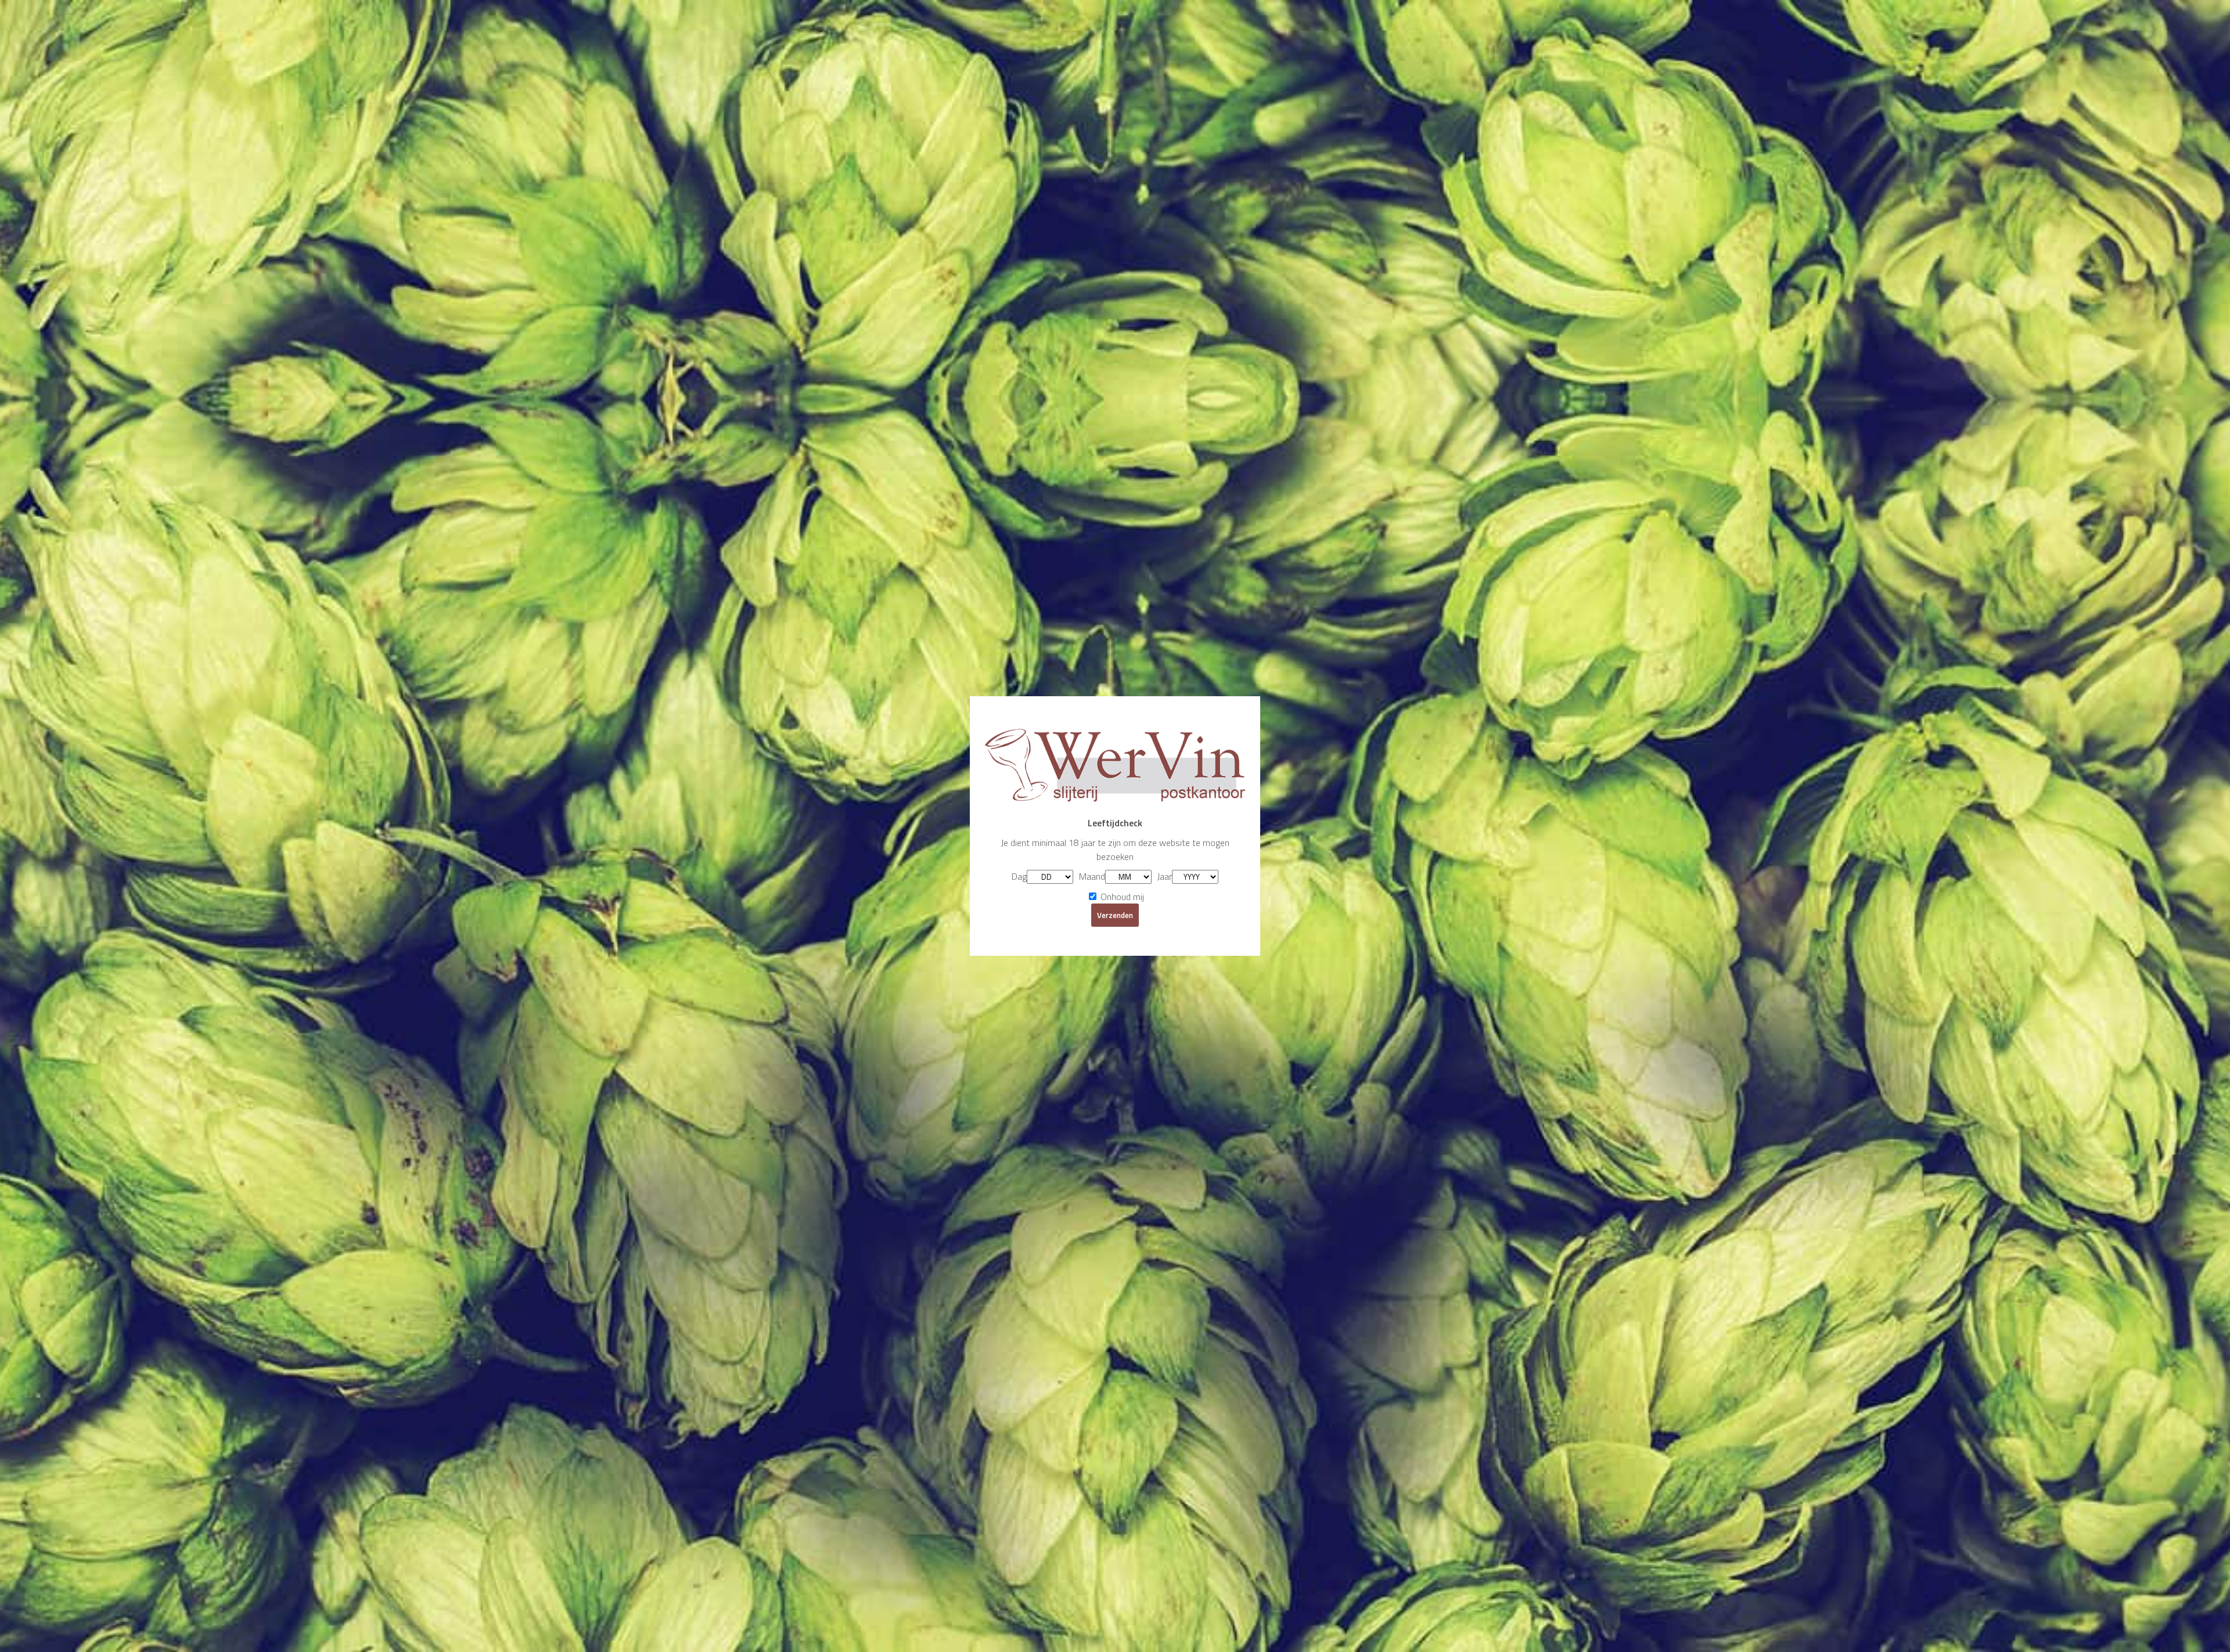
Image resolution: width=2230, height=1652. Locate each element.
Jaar (1165, 876)
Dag (1019, 876)
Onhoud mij (1121, 897)
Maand (1092, 876)
